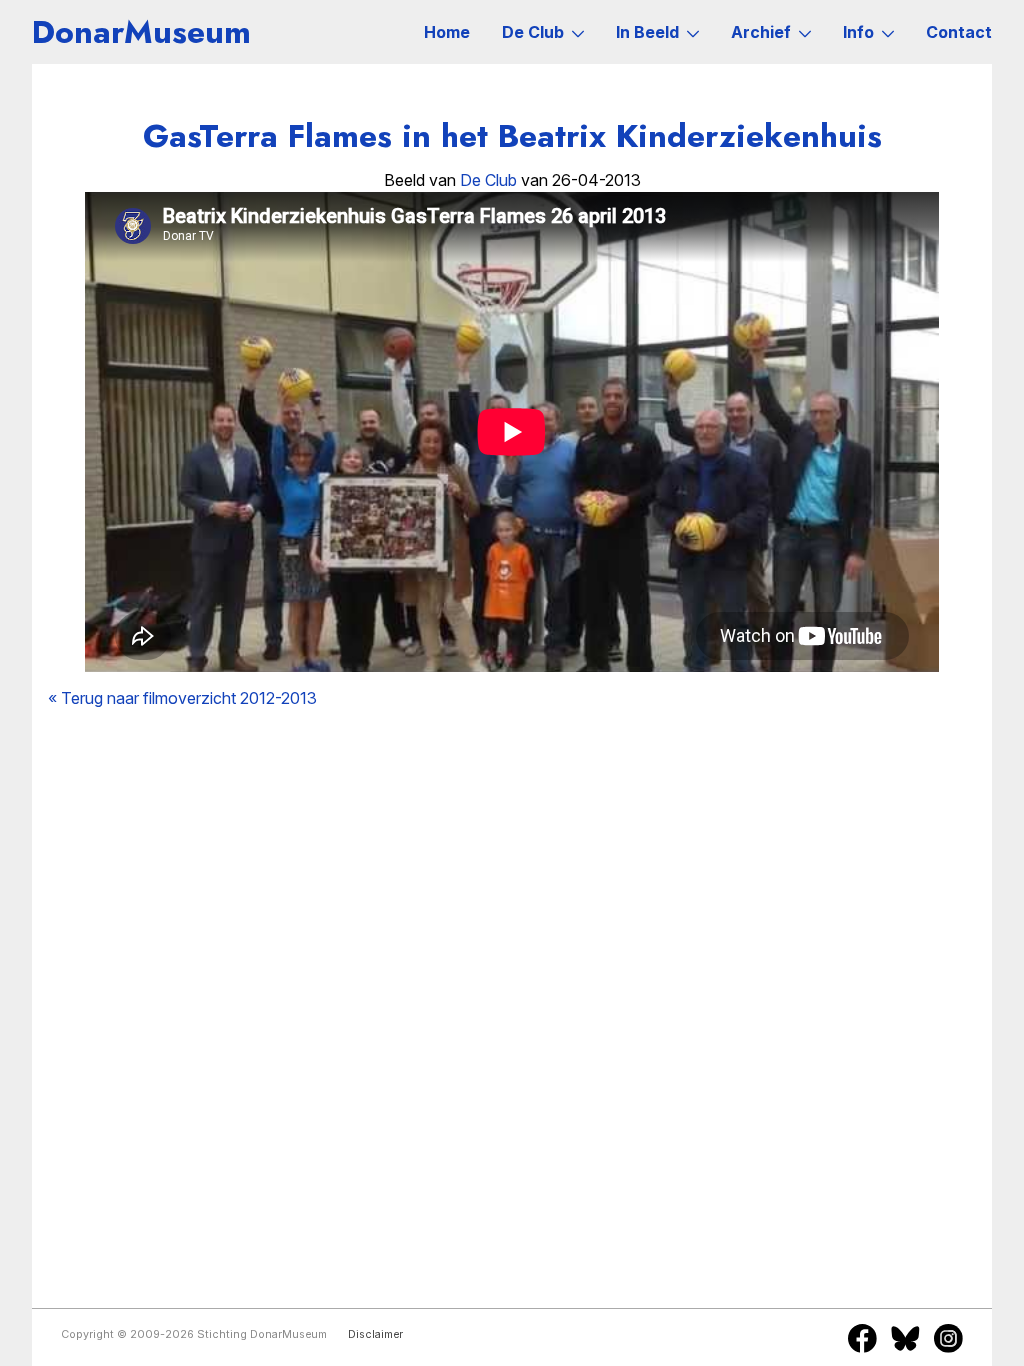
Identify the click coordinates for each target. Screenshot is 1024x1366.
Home (447, 32)
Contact (959, 32)
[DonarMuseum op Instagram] (948, 1338)
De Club (533, 32)
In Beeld (647, 32)
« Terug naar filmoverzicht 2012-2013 (182, 698)
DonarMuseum (141, 32)
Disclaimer (375, 1334)
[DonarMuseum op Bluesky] (905, 1338)
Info (858, 32)
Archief (761, 32)
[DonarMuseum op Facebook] (862, 1338)
